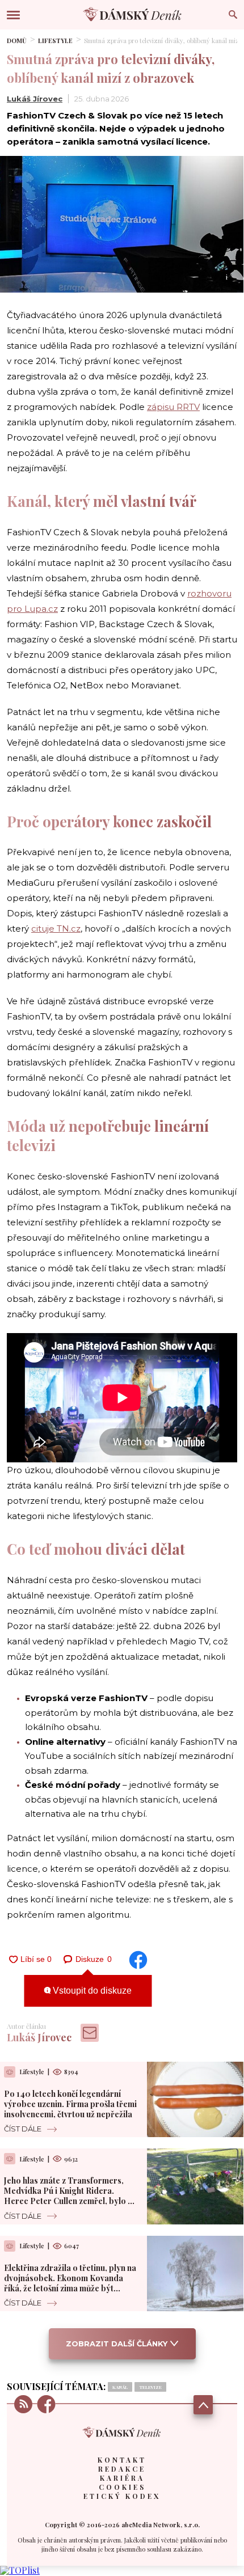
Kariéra (122, 2478)
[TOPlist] (20, 2570)
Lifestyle (55, 41)
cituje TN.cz (56, 929)
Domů (17, 41)
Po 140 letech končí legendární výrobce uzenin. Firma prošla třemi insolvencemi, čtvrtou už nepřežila (70, 2104)
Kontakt (122, 2460)
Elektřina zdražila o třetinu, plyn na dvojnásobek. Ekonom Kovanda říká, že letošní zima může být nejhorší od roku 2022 (70, 2283)
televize (150, 2387)
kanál (120, 2387)
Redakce (122, 2469)
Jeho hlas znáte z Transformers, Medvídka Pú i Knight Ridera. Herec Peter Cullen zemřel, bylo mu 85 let (71, 2196)
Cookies (122, 2487)
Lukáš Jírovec (35, 99)
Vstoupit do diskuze (91, 1991)
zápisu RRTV (173, 407)
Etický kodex (122, 2496)
